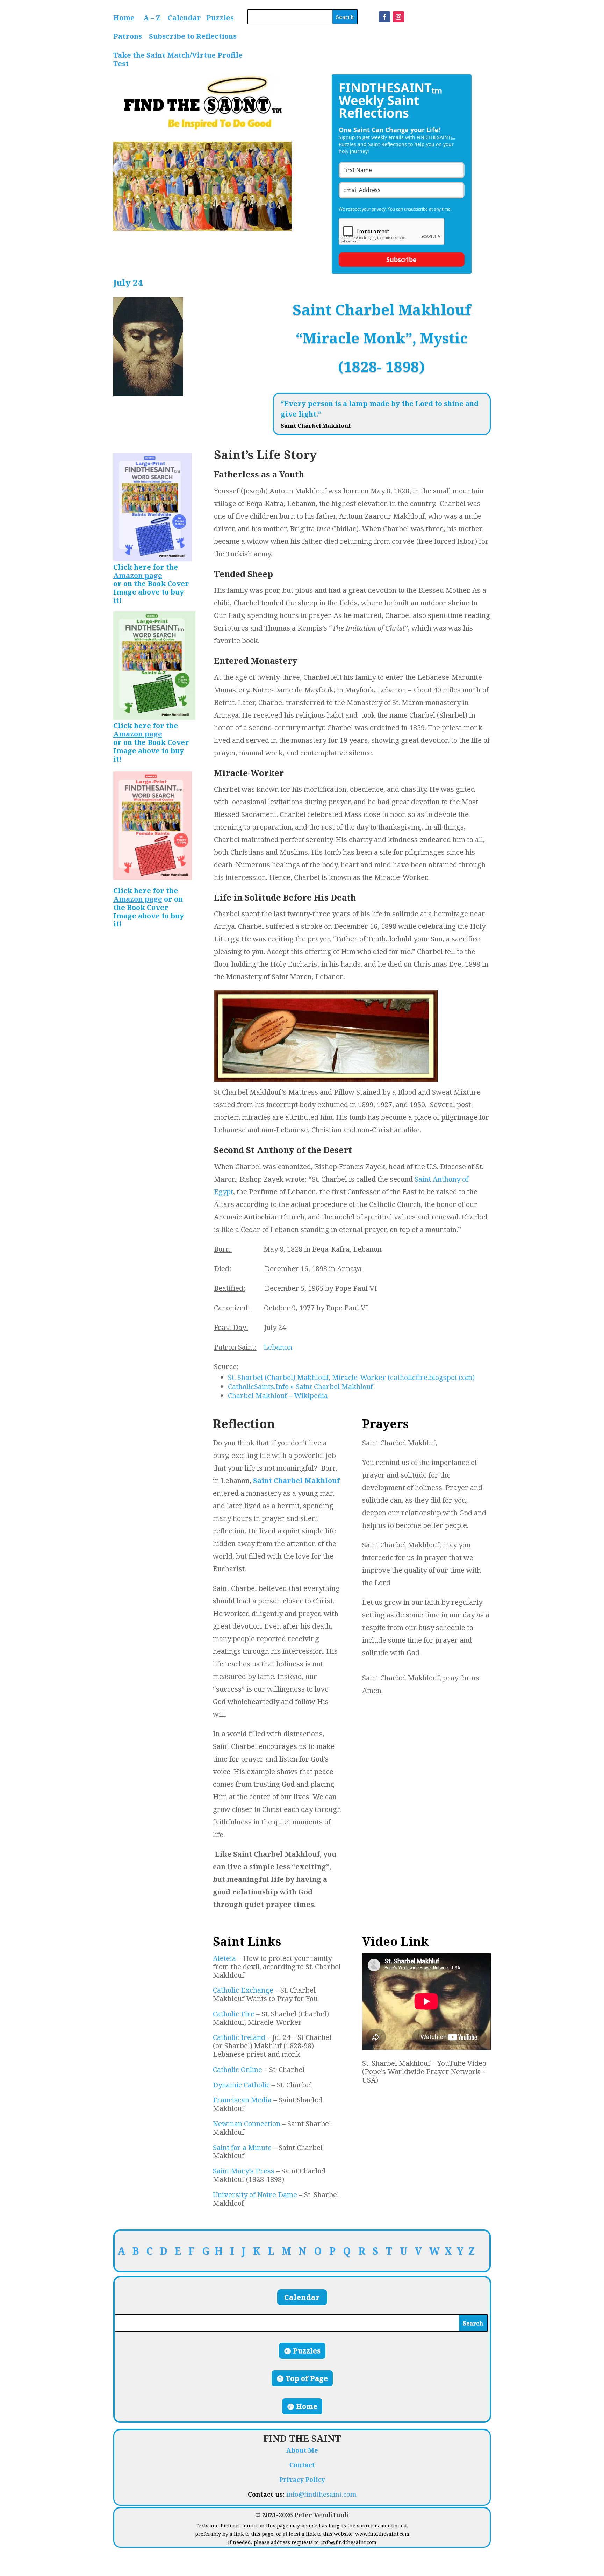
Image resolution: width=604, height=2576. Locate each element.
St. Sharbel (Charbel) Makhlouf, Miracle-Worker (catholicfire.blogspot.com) (351, 1377)
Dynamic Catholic (241, 2085)
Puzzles (220, 18)
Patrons (128, 36)
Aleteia (224, 1958)
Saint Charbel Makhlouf (296, 1481)
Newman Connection (247, 2124)
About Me (302, 2450)
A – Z (152, 18)
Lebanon (278, 1347)
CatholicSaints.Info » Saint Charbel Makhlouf (300, 1386)
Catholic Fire (234, 2014)
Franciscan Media (242, 2100)
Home (124, 18)
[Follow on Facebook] (384, 17)
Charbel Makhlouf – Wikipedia (278, 1396)
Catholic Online (238, 2069)
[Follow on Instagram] (398, 17)
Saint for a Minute (242, 2147)
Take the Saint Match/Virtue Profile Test (178, 59)
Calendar (184, 18)
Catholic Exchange (243, 1990)
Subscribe (401, 259)
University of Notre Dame (255, 2195)
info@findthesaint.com (321, 2494)
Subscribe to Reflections (193, 36)
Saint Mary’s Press (244, 2171)
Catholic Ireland (239, 2037)
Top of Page (307, 2378)
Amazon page (138, 575)
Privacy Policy (302, 2479)
